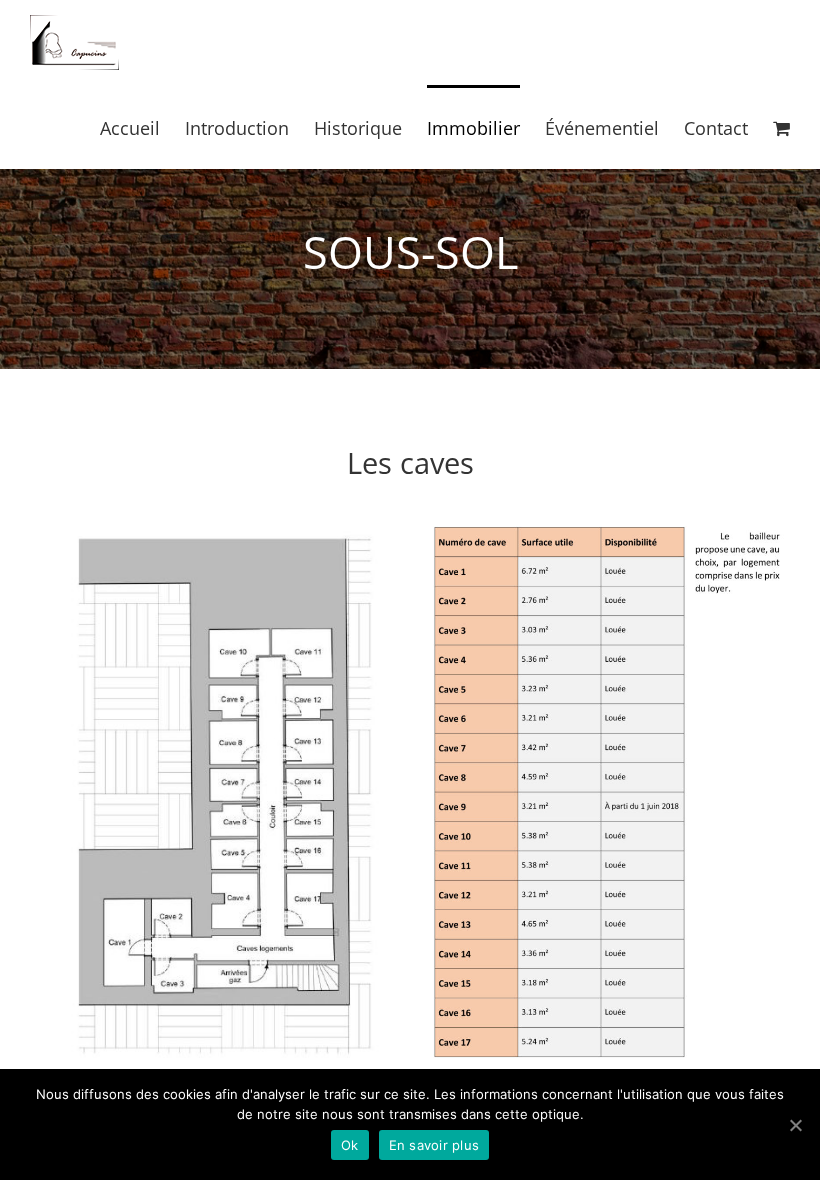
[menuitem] (142, 127)
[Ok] (795, 1125)
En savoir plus (434, 1145)
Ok (350, 1145)
